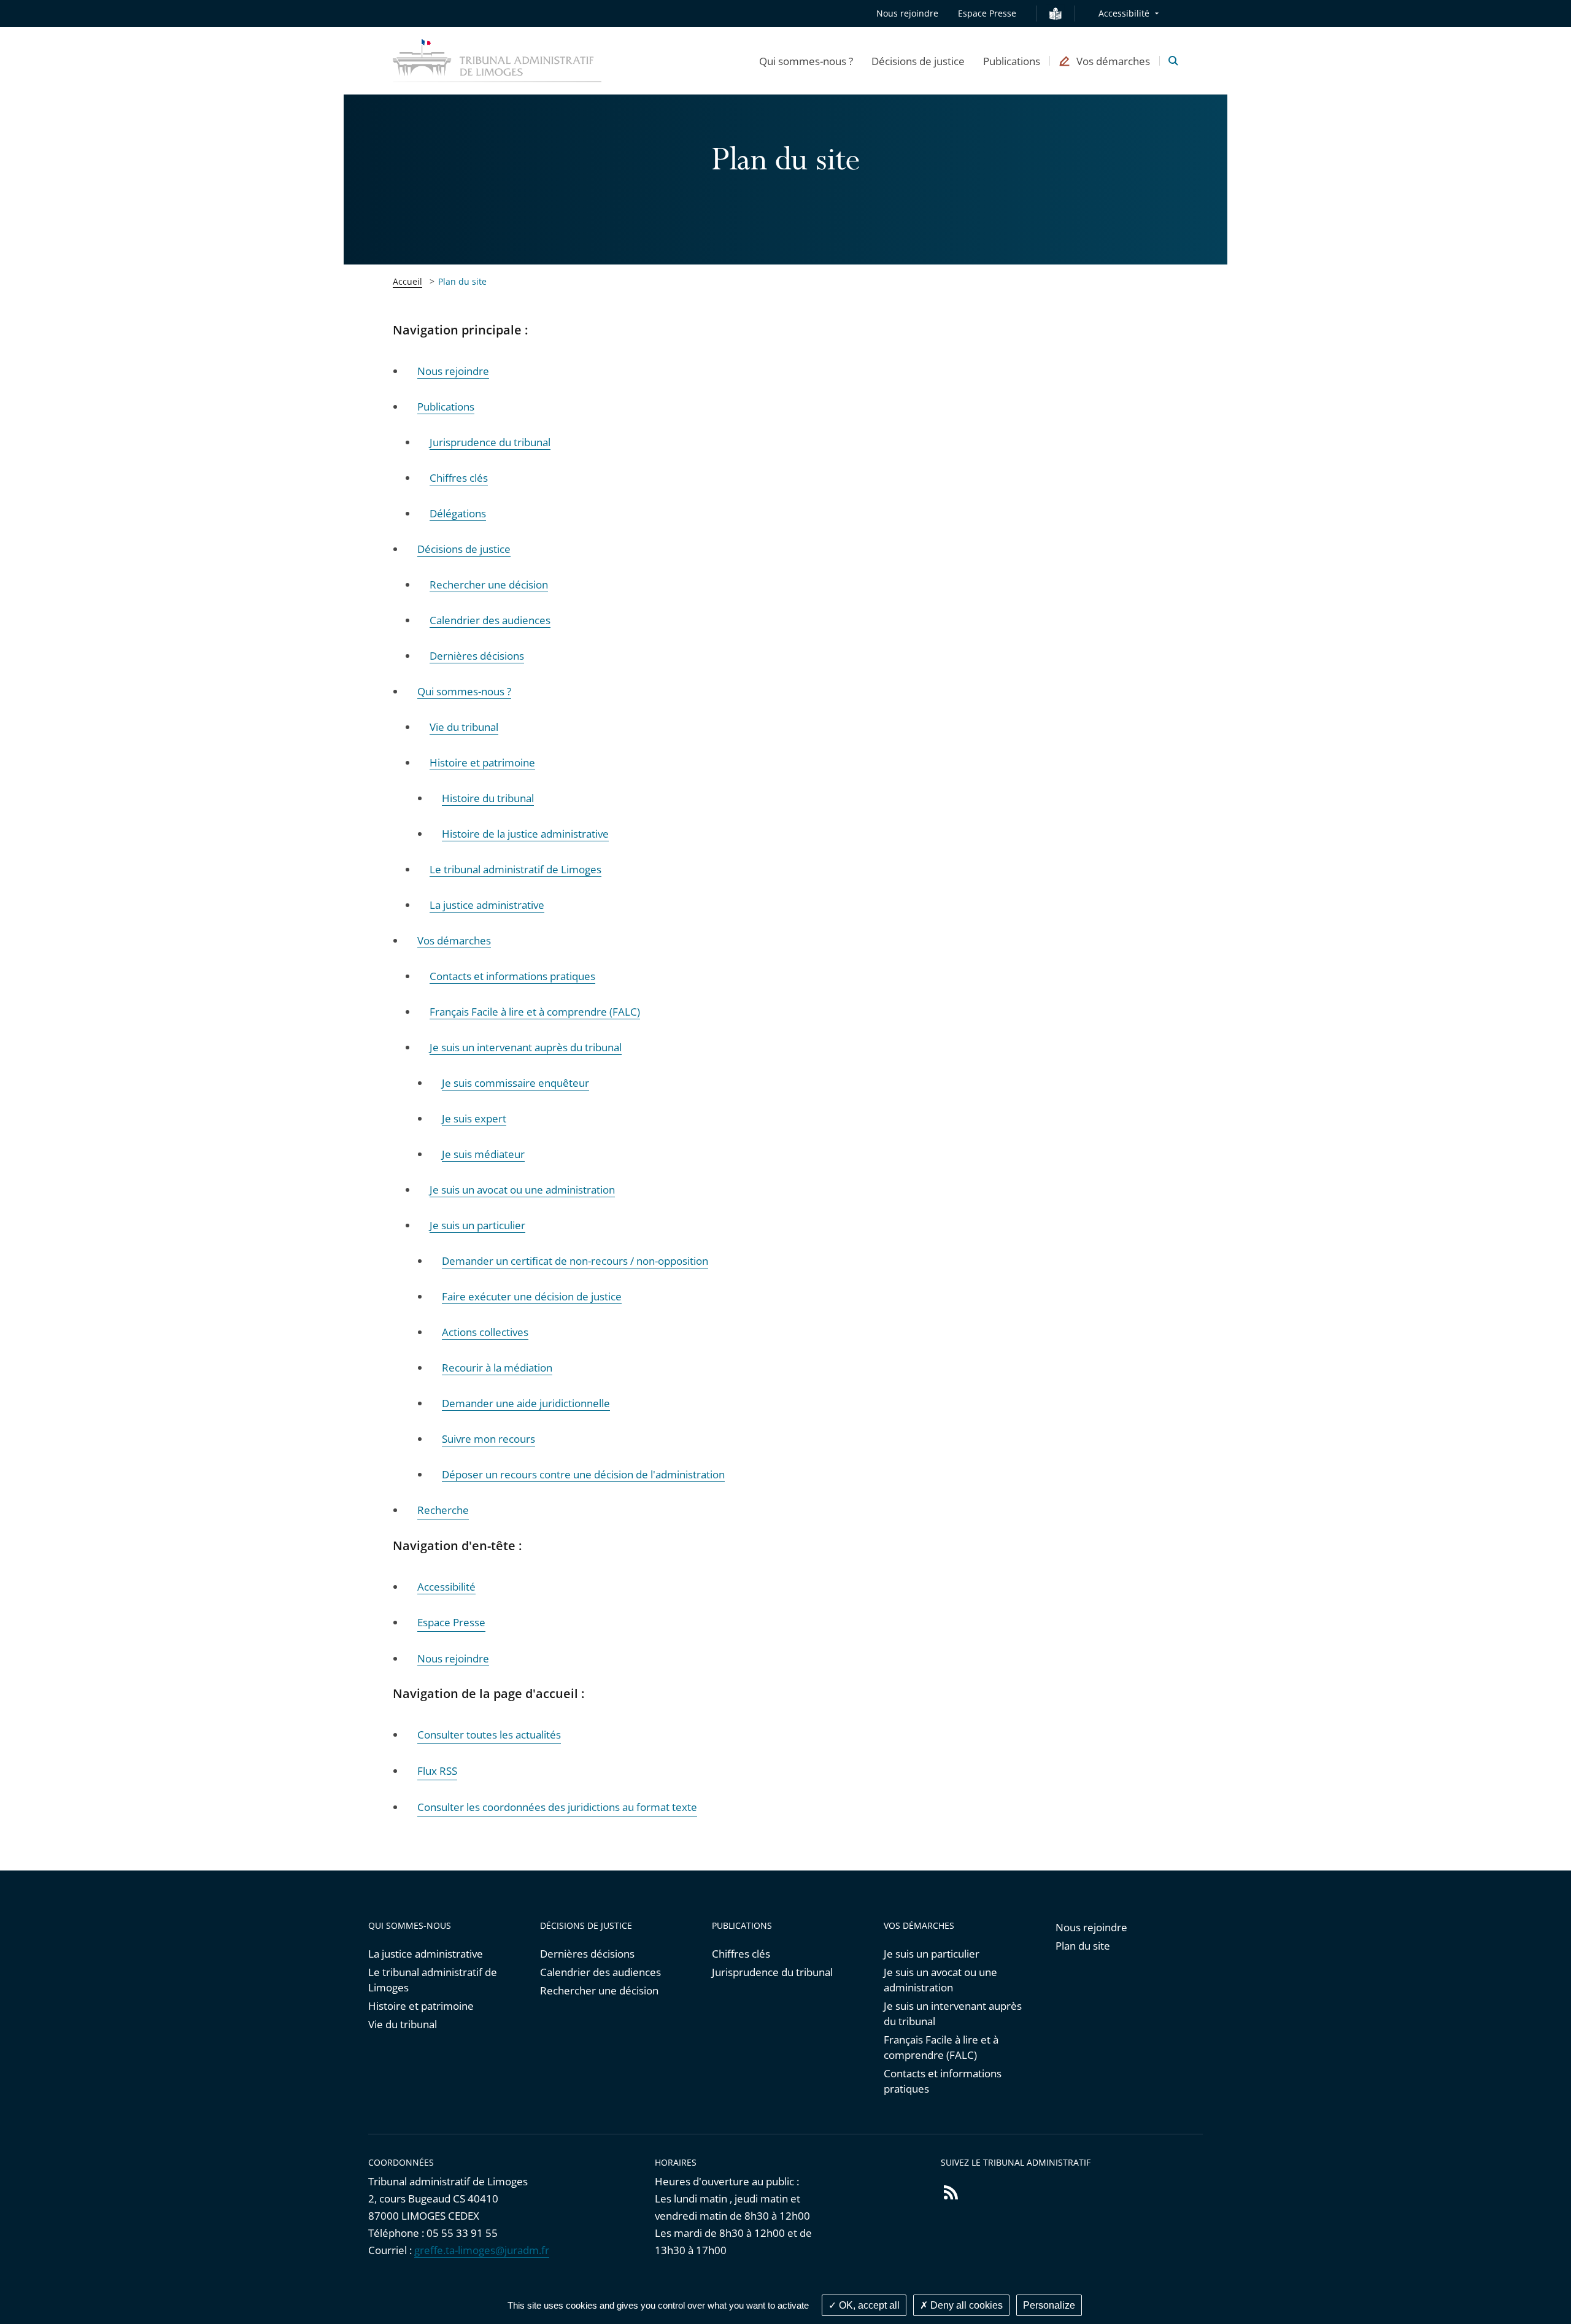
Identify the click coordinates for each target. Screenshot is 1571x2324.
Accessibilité (1124, 13)
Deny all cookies (965, 2305)
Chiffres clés (741, 1954)
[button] (806, 61)
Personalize (1049, 2305)
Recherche (443, 1510)
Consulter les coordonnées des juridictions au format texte (557, 1807)
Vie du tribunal (403, 2024)
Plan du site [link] (462, 281)
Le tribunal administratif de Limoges (433, 1980)
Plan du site (1083, 1946)
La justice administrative (426, 1954)
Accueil (407, 281)
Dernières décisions (587, 1954)
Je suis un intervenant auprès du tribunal (953, 2013)
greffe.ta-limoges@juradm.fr (482, 2250)
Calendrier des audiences (600, 1972)
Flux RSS (437, 1771)
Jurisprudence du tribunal (772, 1972)
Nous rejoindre (907, 13)
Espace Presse (987, 13)
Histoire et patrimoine (421, 2006)
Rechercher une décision (599, 1990)
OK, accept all (868, 2305)
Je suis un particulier (932, 1954)
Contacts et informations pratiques (943, 2081)
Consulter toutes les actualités (489, 1735)
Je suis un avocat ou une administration (940, 1980)
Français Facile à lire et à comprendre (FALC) (941, 2047)
